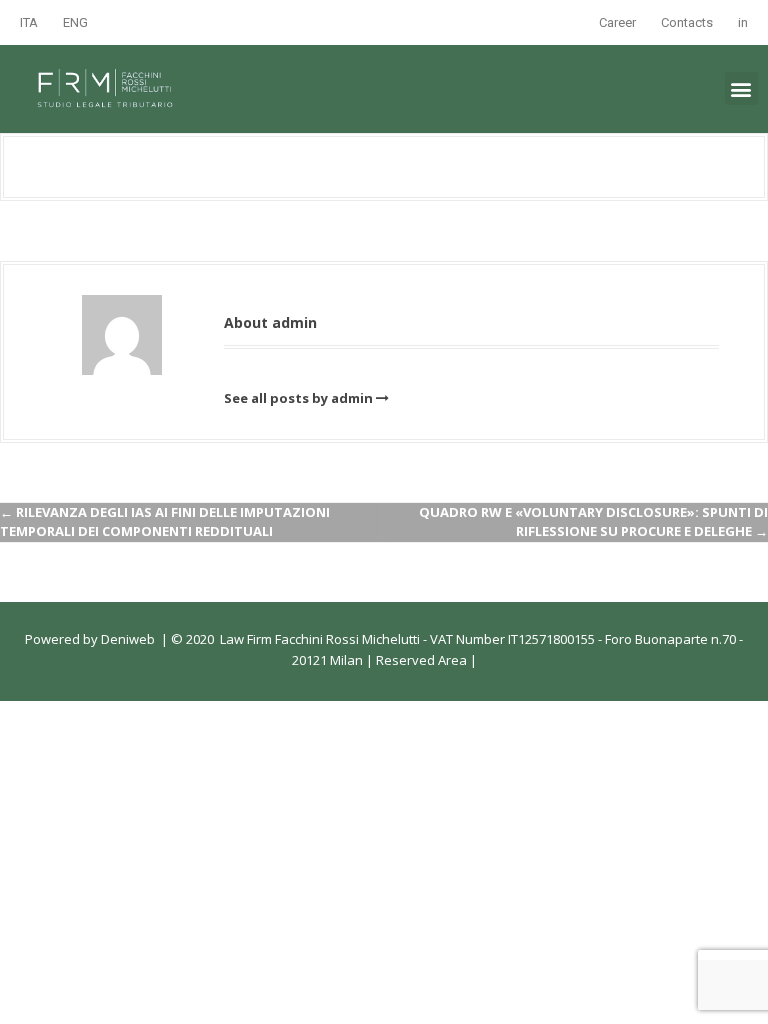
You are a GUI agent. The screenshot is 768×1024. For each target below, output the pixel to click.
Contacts (687, 22)
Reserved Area (420, 660)
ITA (29, 22)
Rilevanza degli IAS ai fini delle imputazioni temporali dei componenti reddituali (165, 522)
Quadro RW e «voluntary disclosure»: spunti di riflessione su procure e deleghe (593, 522)
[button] (741, 88)
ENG (75, 22)
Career (617, 22)
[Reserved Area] (468, 660)
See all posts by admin (298, 398)
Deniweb (128, 639)
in (743, 22)
